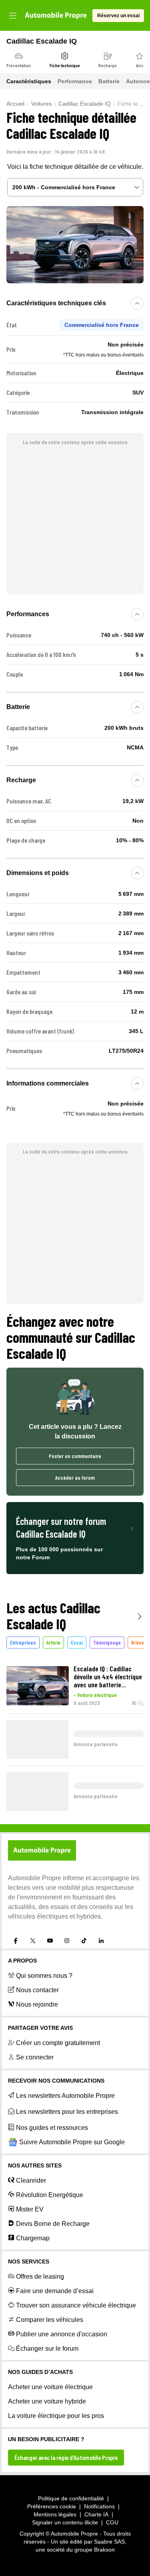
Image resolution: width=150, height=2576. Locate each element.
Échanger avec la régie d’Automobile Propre (66, 2457)
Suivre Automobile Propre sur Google (72, 2142)
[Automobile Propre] (56, 15)
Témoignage (107, 1642)
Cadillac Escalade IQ (85, 104)
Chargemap (33, 2238)
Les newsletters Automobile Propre (65, 2096)
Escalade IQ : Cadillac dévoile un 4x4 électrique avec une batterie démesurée (108, 1677)
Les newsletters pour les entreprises (67, 2112)
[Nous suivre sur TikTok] (84, 1941)
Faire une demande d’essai (55, 2291)
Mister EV (30, 2209)
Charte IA (96, 2514)
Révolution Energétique (50, 2195)
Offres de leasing (40, 2277)
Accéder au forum (75, 1477)
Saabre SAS (109, 2542)
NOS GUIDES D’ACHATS (40, 2372)
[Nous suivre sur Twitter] (33, 1941)
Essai (77, 1642)
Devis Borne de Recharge (53, 2224)
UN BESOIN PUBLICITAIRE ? (46, 2439)
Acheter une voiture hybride (47, 2401)
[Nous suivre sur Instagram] (67, 1941)
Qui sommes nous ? (44, 1976)
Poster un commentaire (75, 1456)
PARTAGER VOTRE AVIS (40, 2028)
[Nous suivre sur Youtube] (50, 1941)
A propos (22, 1961)
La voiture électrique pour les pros (56, 2416)
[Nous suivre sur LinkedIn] (101, 1941)
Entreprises (23, 1642)
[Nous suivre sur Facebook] (16, 1941)
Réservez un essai (118, 16)
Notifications (99, 2506)
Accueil (15, 104)
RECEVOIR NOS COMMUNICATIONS (56, 2081)
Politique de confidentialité (71, 2498)
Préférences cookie (52, 2506)
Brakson (104, 2550)
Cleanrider (31, 2180)
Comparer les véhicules (50, 2320)
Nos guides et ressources (52, 2128)
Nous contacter (37, 1990)
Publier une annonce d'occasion (62, 2334)
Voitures (41, 104)
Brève (138, 1642)
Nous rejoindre (37, 2004)
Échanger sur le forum (47, 2349)
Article (53, 1642)
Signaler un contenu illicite (65, 2522)
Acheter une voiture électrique (50, 2387)
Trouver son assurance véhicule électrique (76, 2305)
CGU (112, 2522)
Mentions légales (55, 2514)
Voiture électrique (97, 1695)
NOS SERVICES (29, 2262)
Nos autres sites (35, 2165)
